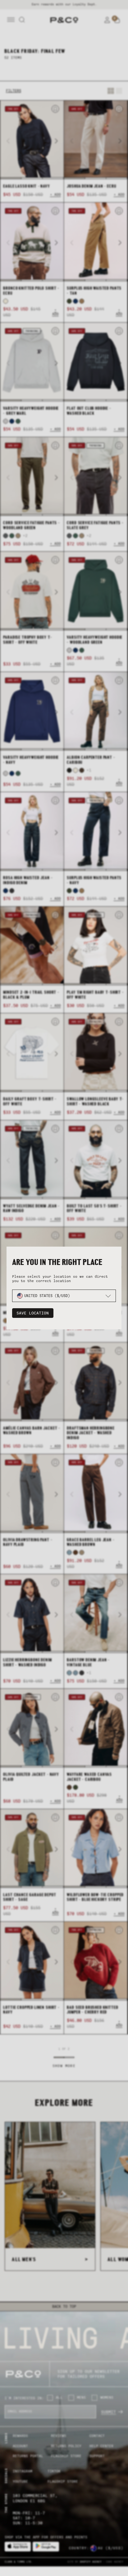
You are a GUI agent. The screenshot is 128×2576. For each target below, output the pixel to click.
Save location (33, 1313)
